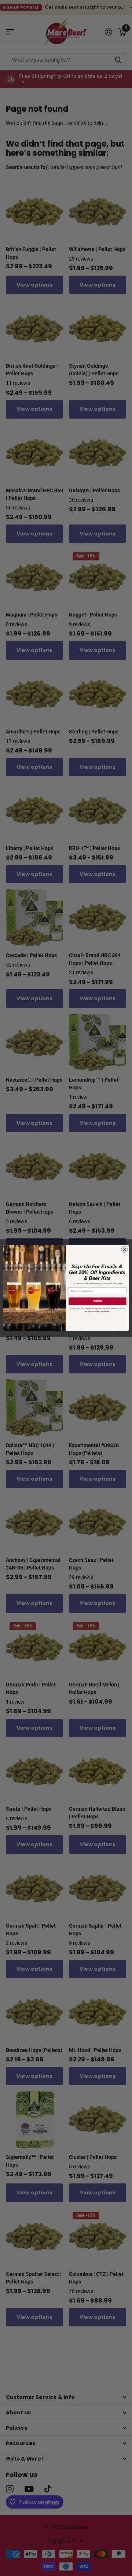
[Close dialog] (124, 1249)
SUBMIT (98, 1301)
